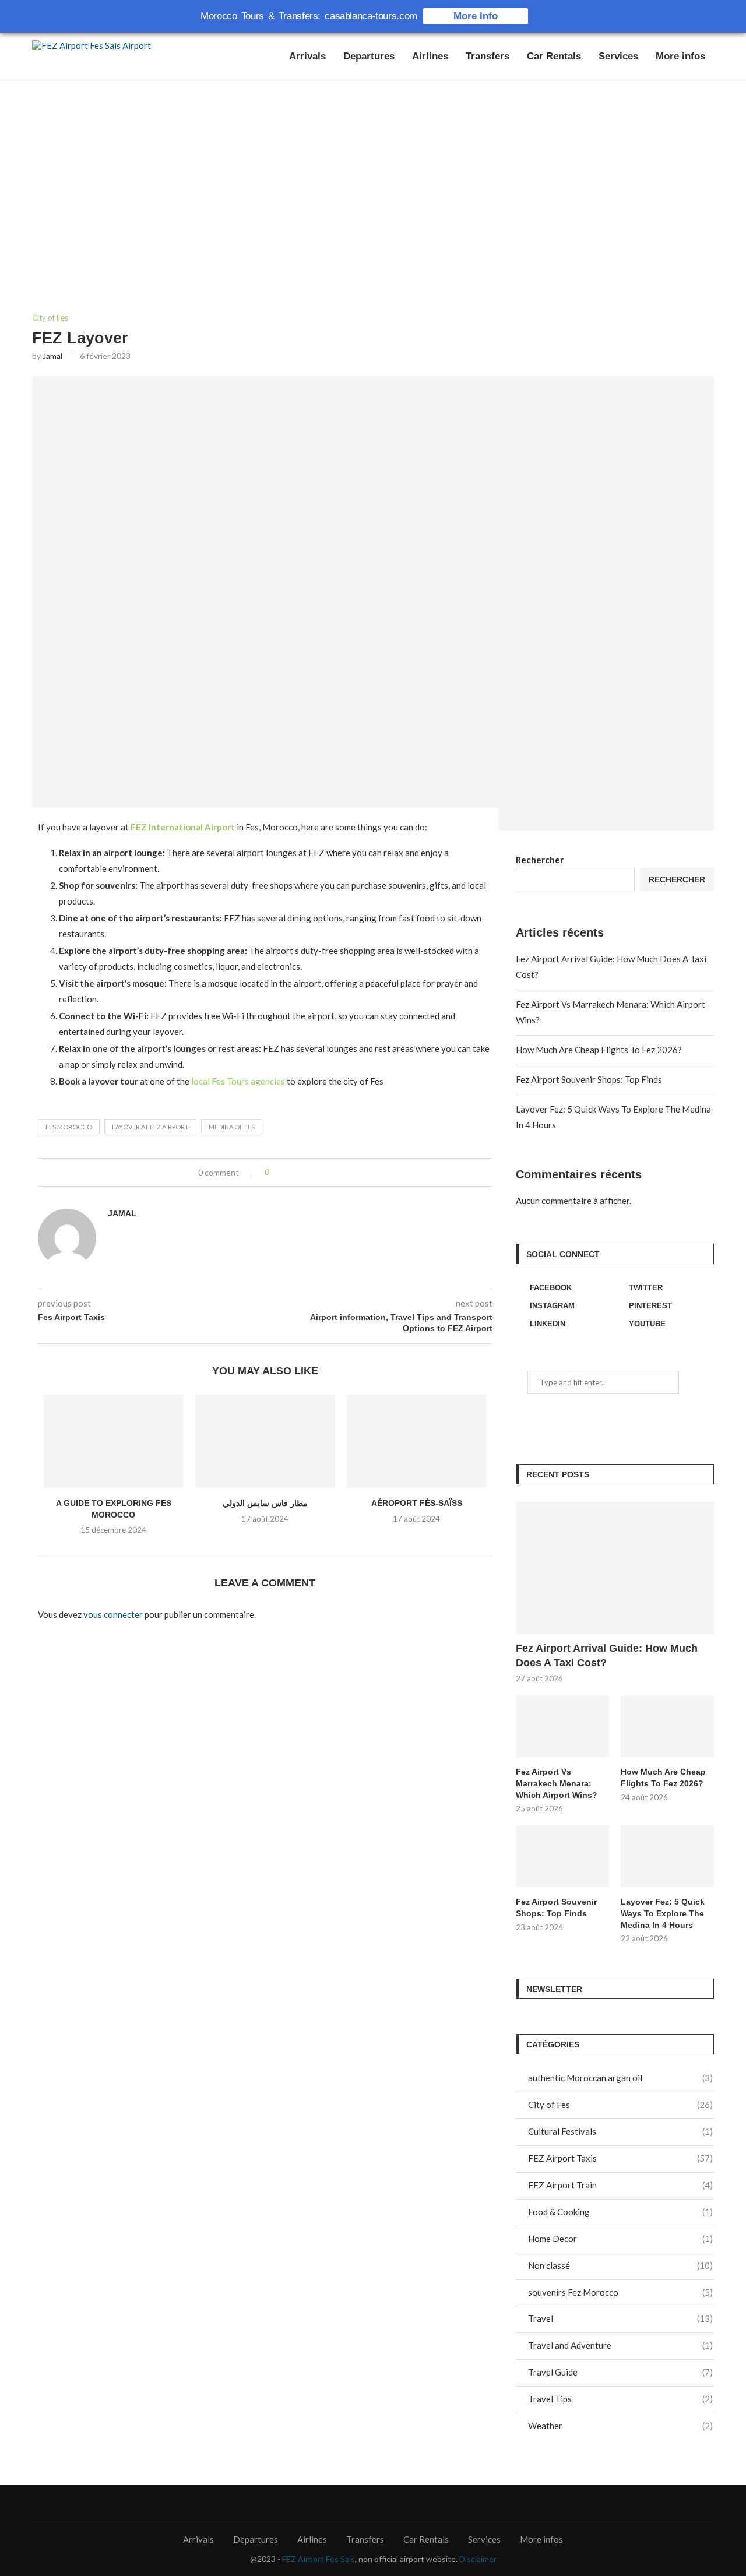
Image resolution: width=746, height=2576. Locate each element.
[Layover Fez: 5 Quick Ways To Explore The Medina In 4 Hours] (667, 1857)
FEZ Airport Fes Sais (319, 2559)
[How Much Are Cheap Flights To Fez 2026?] (667, 1727)
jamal (52, 356)
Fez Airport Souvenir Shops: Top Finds (589, 1079)
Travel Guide (620, 2372)
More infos (680, 56)
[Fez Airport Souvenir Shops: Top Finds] (562, 1857)
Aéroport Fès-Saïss (417, 1503)
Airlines (430, 56)
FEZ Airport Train (620, 2185)
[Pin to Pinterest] (314, 1172)
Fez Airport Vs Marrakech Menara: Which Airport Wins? (557, 1783)
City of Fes (50, 318)
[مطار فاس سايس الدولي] (265, 1441)
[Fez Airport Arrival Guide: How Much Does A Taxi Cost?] (615, 1568)
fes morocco (69, 1127)
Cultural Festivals (620, 2131)
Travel (620, 2318)
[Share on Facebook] (289, 1172)
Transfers (488, 56)
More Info (476, 16)
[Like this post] (275, 1172)
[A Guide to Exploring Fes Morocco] (114, 1441)
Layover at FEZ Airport (150, 1127)
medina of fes (232, 1127)
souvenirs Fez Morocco (620, 2292)
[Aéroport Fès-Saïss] (417, 1441)
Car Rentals (554, 56)
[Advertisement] (373, 197)
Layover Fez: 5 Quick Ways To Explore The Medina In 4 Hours (663, 1913)
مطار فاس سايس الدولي (265, 1503)
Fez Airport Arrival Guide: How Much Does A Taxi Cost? (607, 1655)
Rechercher (540, 860)
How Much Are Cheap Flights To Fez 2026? (599, 1050)
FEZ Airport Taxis (620, 2158)
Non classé (620, 2265)
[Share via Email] (326, 1172)
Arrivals (307, 56)
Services (618, 56)
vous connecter (113, 1614)
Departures (369, 56)
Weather (620, 2426)
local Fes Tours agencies (238, 1081)
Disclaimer (478, 2559)
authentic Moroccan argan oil (620, 2078)
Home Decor (620, 2239)
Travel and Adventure (620, 2345)
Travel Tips (620, 2399)
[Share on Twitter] (302, 1172)
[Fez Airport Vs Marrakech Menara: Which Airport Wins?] (562, 1727)
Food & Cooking (620, 2212)
